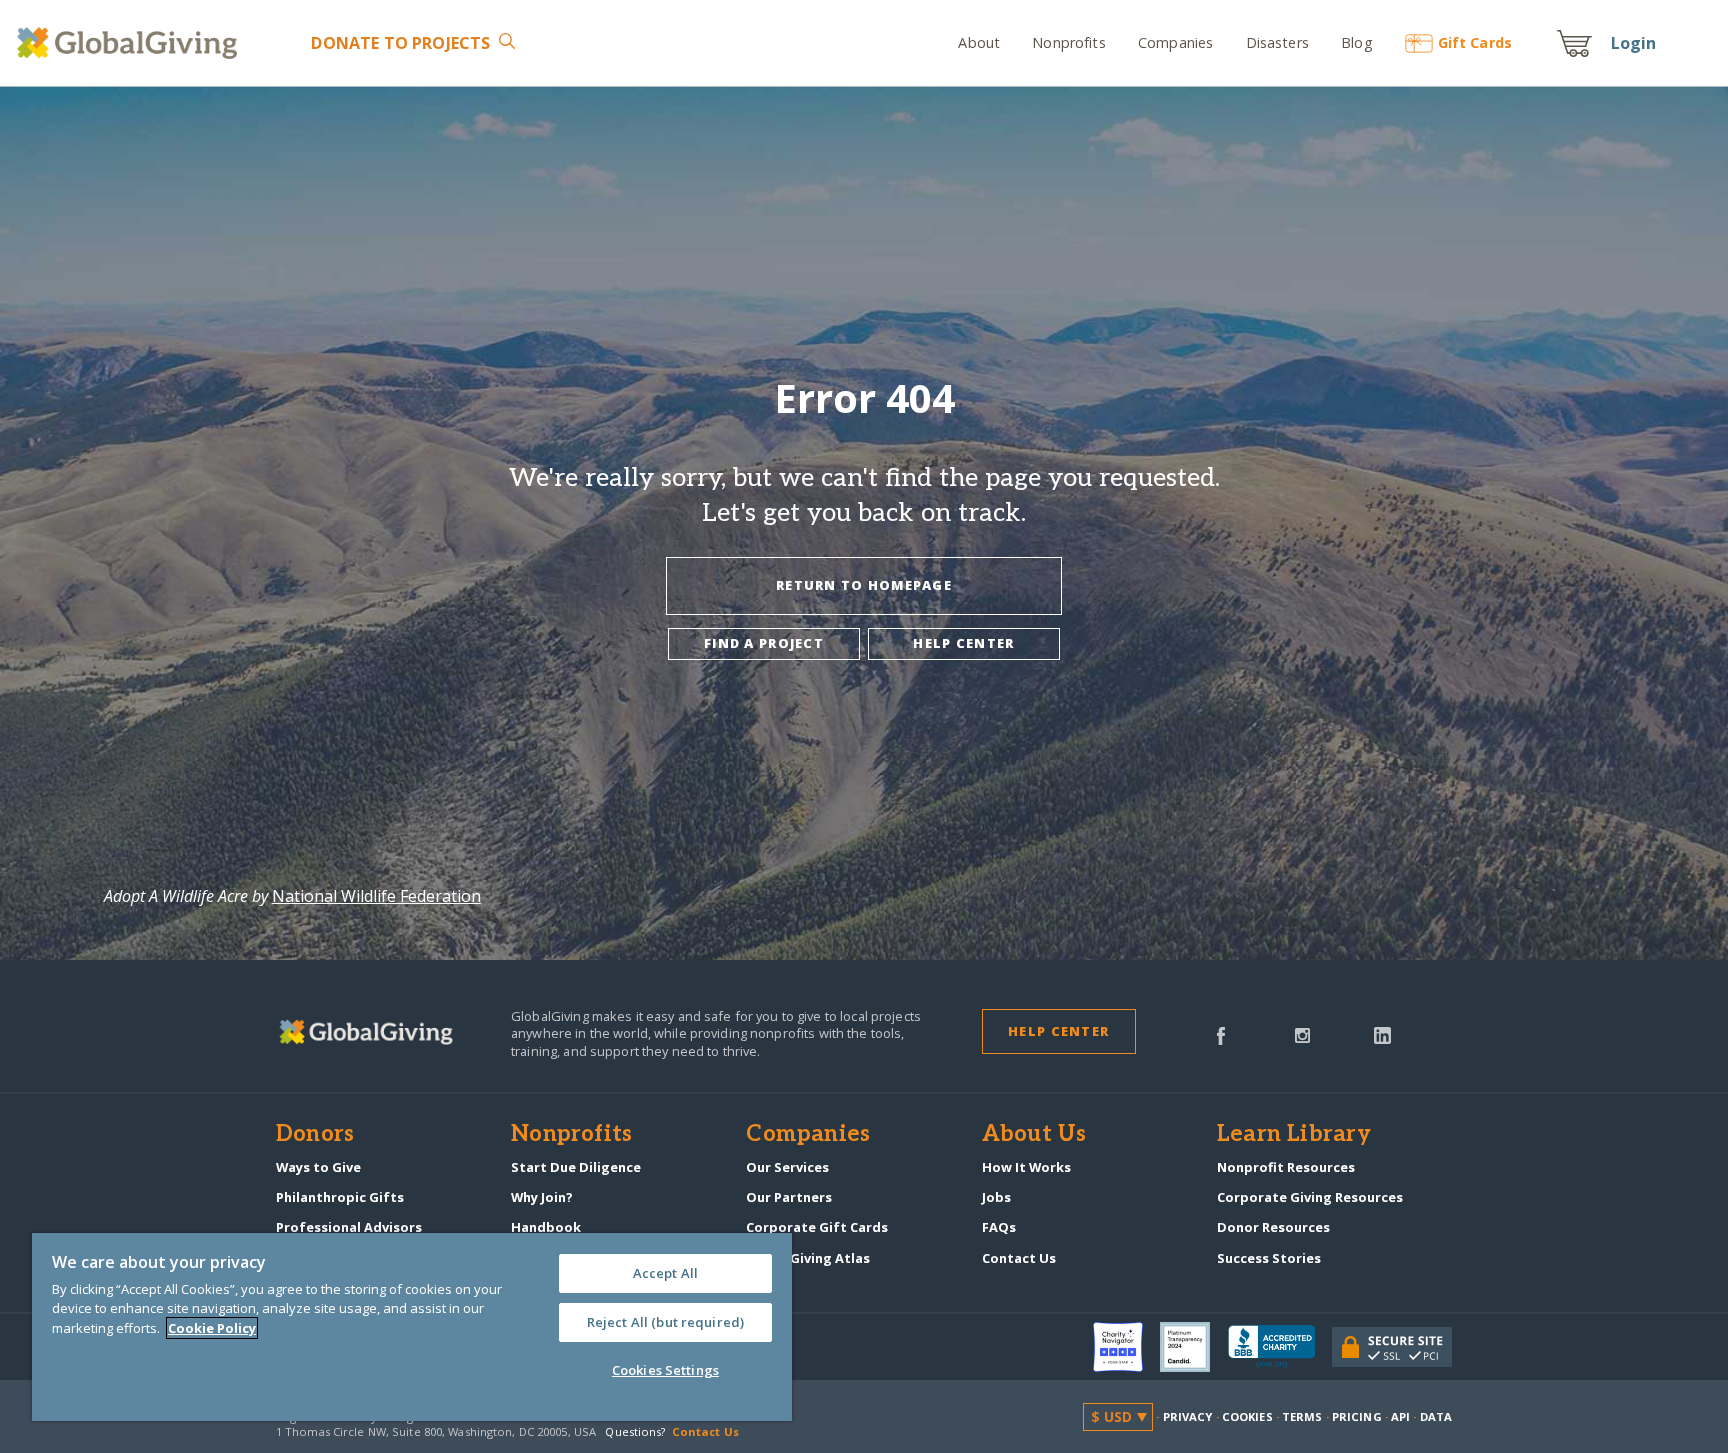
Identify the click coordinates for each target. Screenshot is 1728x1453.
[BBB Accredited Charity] (1280, 1347)
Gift (1475, 42)
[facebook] (1221, 1034)
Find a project (764, 643)
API (1400, 1416)
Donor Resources (1273, 1227)
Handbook (546, 1227)
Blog (1357, 42)
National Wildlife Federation (376, 896)
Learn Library (1294, 1135)
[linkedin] (1382, 1034)
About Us (1034, 1135)
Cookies (1247, 1416)
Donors (315, 1135)
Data (1436, 1416)
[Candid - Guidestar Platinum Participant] (1194, 1347)
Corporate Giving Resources (1310, 1197)
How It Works (1026, 1167)
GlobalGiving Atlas (808, 1258)
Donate (400, 43)
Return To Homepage (864, 585)
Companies (1175, 42)
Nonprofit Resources (1286, 1167)
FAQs (999, 1227)
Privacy (1188, 1416)
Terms (1302, 1416)
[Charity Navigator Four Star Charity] (1127, 1347)
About (979, 42)
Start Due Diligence (576, 1167)
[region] (412, 1327)
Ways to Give (318, 1167)
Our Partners (789, 1197)
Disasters (1277, 42)
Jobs (996, 1197)
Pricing (1357, 1416)
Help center (963, 643)
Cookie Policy (212, 1328)
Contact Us (1019, 1258)
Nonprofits (1068, 42)
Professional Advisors (349, 1227)
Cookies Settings (665, 1370)
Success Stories (1269, 1258)
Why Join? (542, 1197)
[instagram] (1302, 1034)
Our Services (787, 1167)
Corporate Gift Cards (817, 1227)
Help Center (1058, 1031)
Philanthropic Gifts (340, 1197)
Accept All (665, 1273)
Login (1634, 43)
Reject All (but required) (665, 1322)
